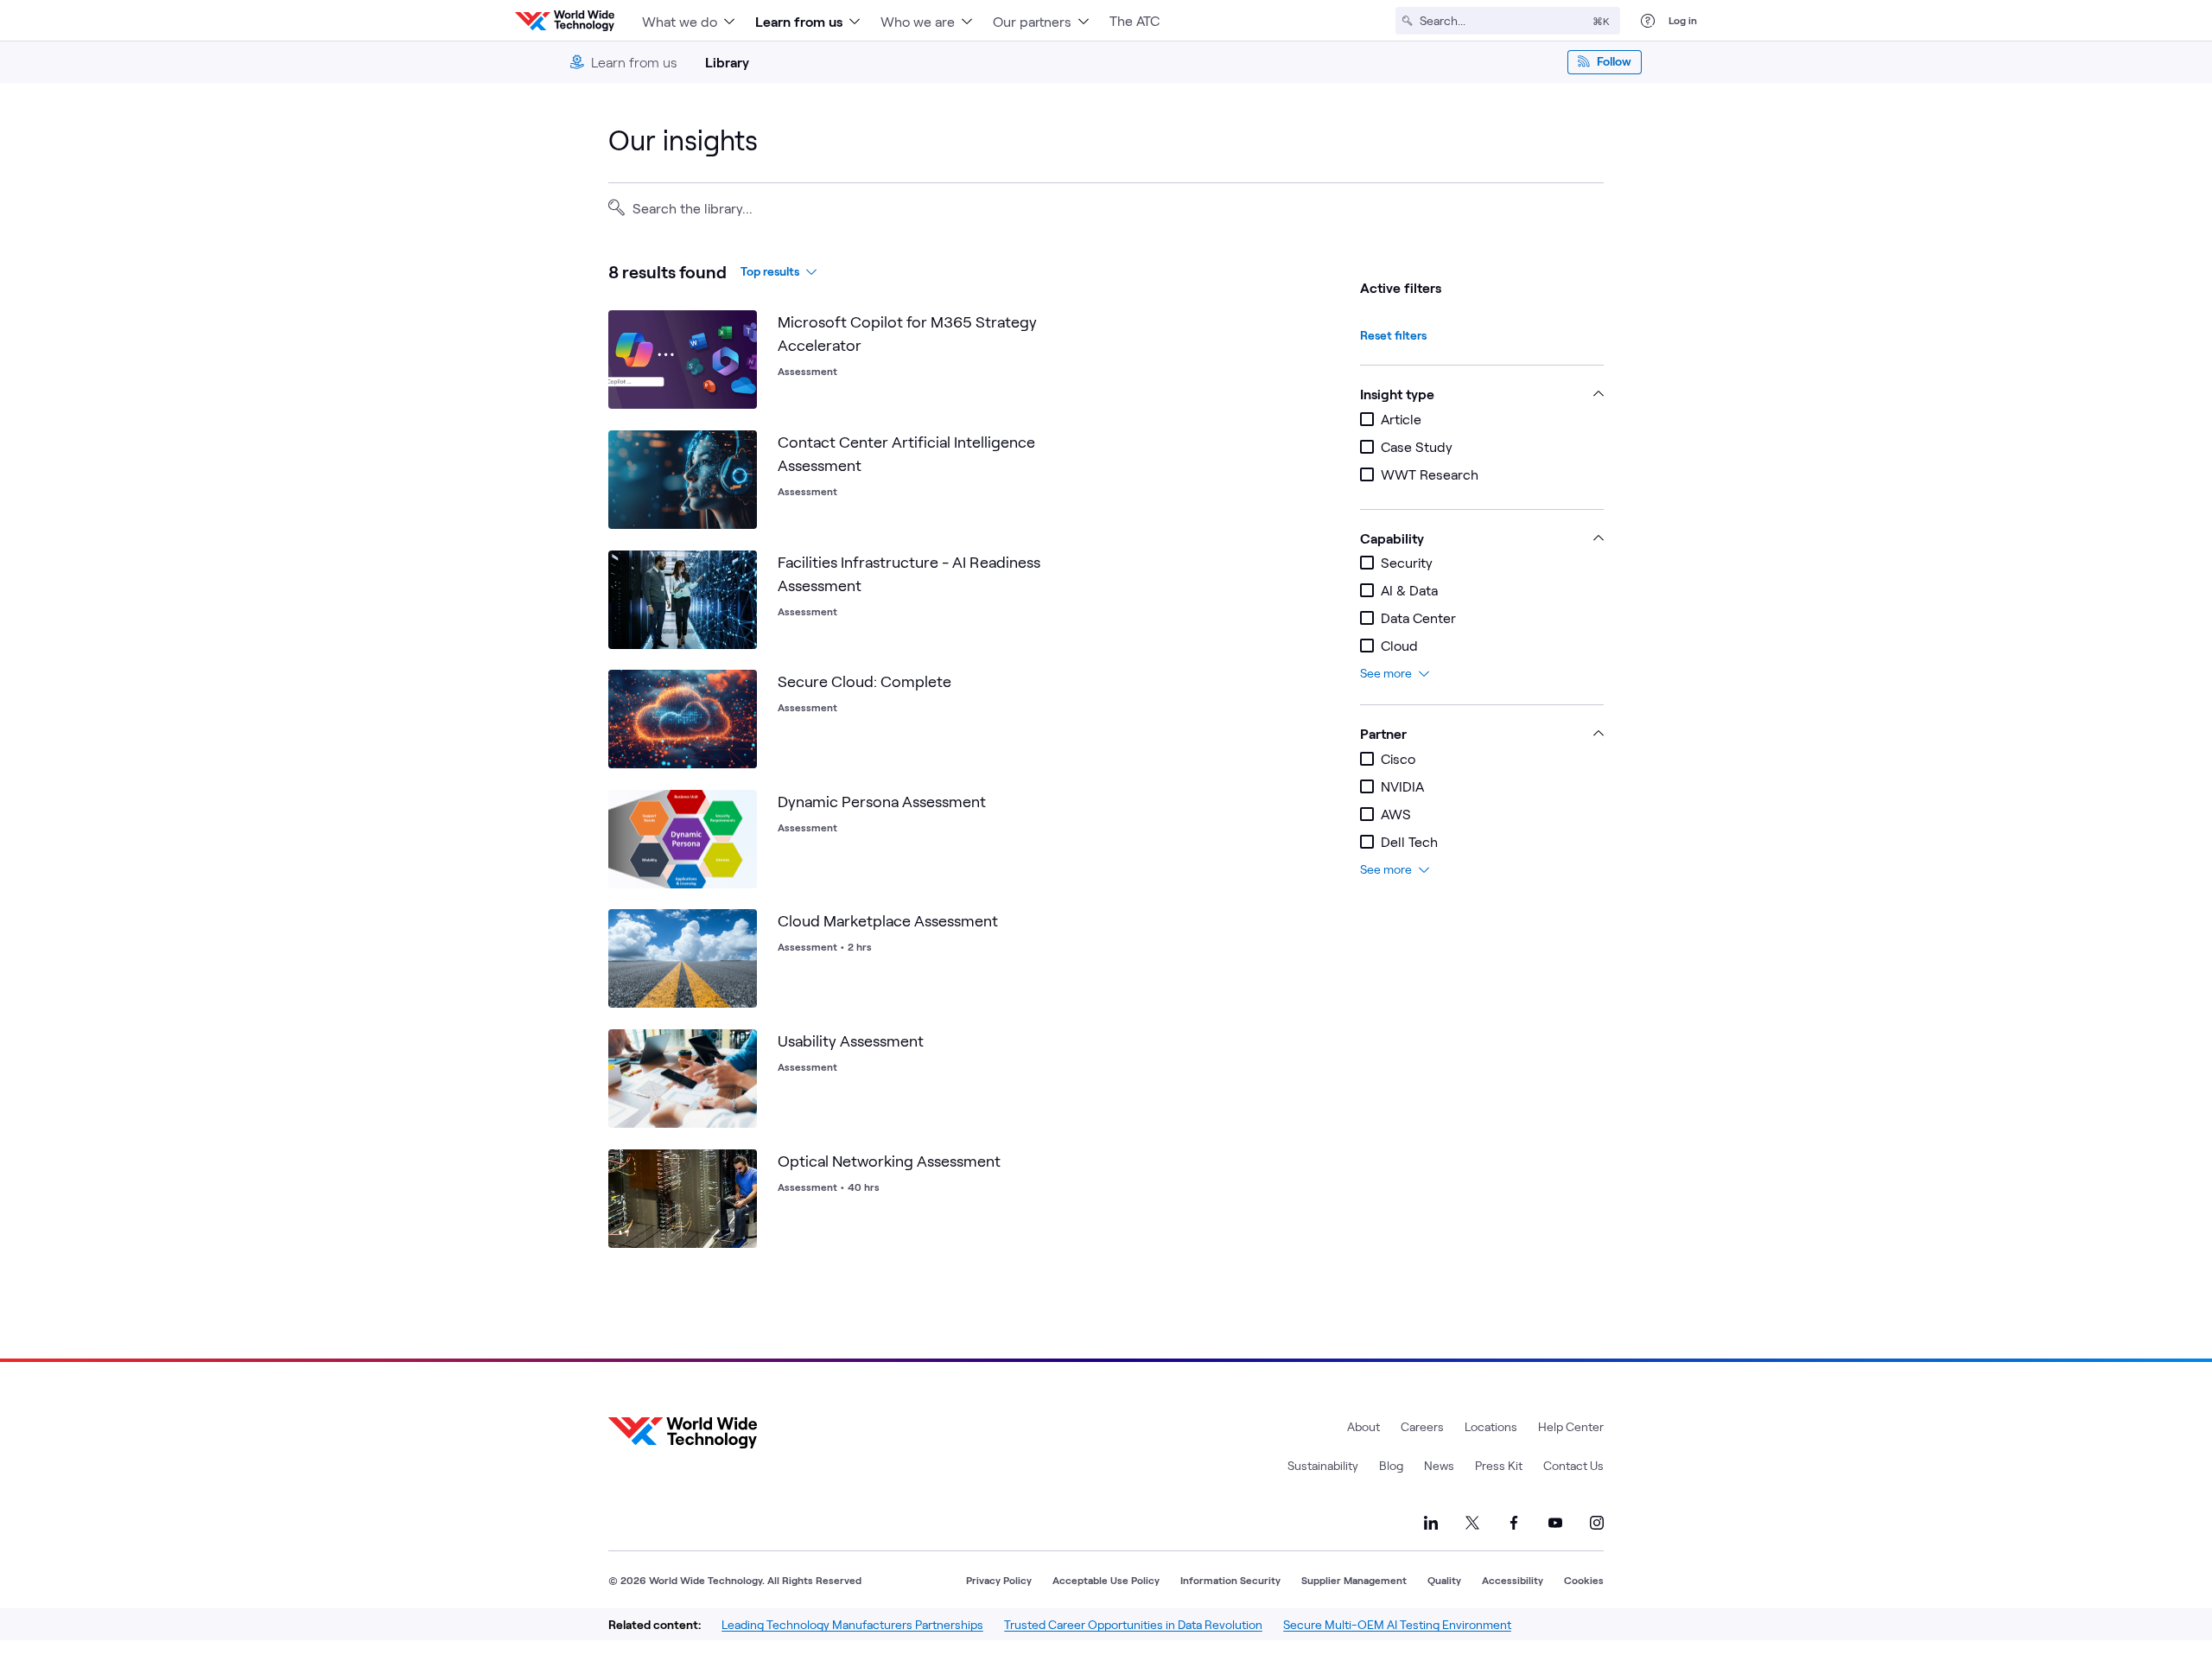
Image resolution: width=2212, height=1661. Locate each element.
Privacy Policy (999, 1580)
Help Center (1571, 1426)
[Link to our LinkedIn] (1431, 1523)
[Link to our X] (1472, 1523)
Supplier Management (1354, 1580)
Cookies (1584, 1580)
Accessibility (1513, 1580)
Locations (1491, 1426)
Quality (1444, 1580)
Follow (1614, 61)
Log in (1683, 20)
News (1439, 1465)
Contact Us (1573, 1465)
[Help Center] (1648, 21)
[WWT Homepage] (565, 21)
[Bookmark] (740, 328)
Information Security (1230, 1580)
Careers (1422, 1426)
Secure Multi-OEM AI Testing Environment (1397, 1624)
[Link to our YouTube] (1555, 1523)
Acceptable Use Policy (1106, 1580)
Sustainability (1323, 1465)
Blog (1391, 1465)
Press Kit (1499, 1465)
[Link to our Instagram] (1597, 1523)
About (1363, 1426)
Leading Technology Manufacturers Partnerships (852, 1624)
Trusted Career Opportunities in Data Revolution (1133, 1624)
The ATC (1135, 20)
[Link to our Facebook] (1514, 1523)
